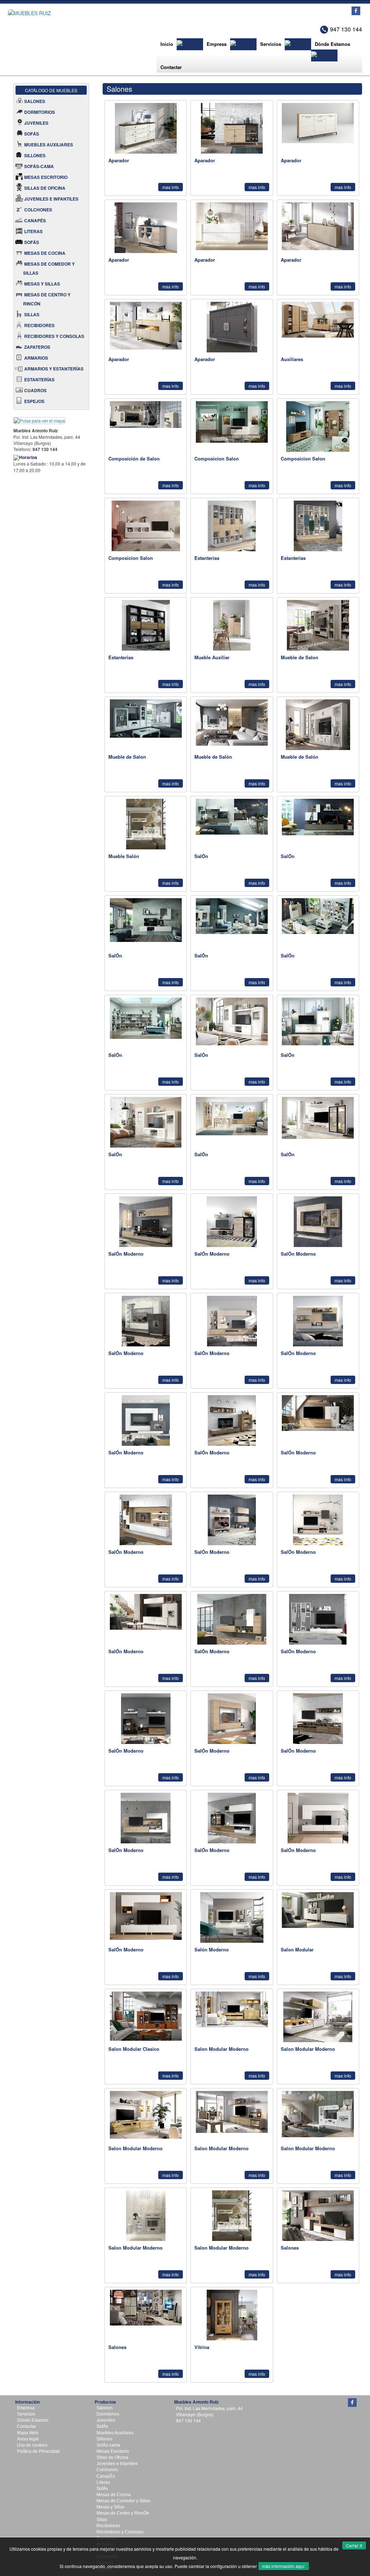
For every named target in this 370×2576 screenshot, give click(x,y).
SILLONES (35, 155)
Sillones (104, 2439)
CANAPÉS (35, 220)
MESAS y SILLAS (42, 284)
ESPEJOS (34, 401)
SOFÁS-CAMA (39, 166)
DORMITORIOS (40, 112)
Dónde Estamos (332, 44)
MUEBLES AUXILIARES (49, 145)
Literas (103, 2482)
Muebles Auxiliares (115, 2433)
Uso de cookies (32, 2445)
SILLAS (32, 314)
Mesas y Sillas (111, 2507)
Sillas (102, 2520)
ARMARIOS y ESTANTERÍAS (54, 369)
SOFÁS (32, 134)
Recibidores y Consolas (120, 2532)
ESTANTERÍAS (39, 380)
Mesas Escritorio (113, 2451)
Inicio (167, 44)
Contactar (171, 67)
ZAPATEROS (37, 347)
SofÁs (102, 2426)
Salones (105, 2408)
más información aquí (284, 2566)
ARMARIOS (36, 358)
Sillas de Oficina (112, 2457)
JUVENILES (36, 123)
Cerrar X (354, 2545)
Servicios (271, 44)
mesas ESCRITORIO (46, 177)
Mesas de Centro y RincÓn (123, 2513)
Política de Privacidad (38, 2451)
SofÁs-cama (108, 2445)
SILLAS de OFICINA (45, 188)
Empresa (217, 44)
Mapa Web (28, 2433)
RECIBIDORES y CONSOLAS (54, 336)
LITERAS (33, 231)
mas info (171, 187)
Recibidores (108, 2526)
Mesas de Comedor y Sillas (123, 2501)
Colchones (107, 2470)
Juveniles (106, 2420)
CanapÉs (106, 2476)
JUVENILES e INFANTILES (51, 199)
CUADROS (35, 390)
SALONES (35, 101)
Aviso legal (28, 2439)
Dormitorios (108, 2414)
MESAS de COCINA (45, 253)
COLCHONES (38, 210)
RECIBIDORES (39, 325)
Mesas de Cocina (114, 2495)
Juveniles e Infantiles (117, 2464)
